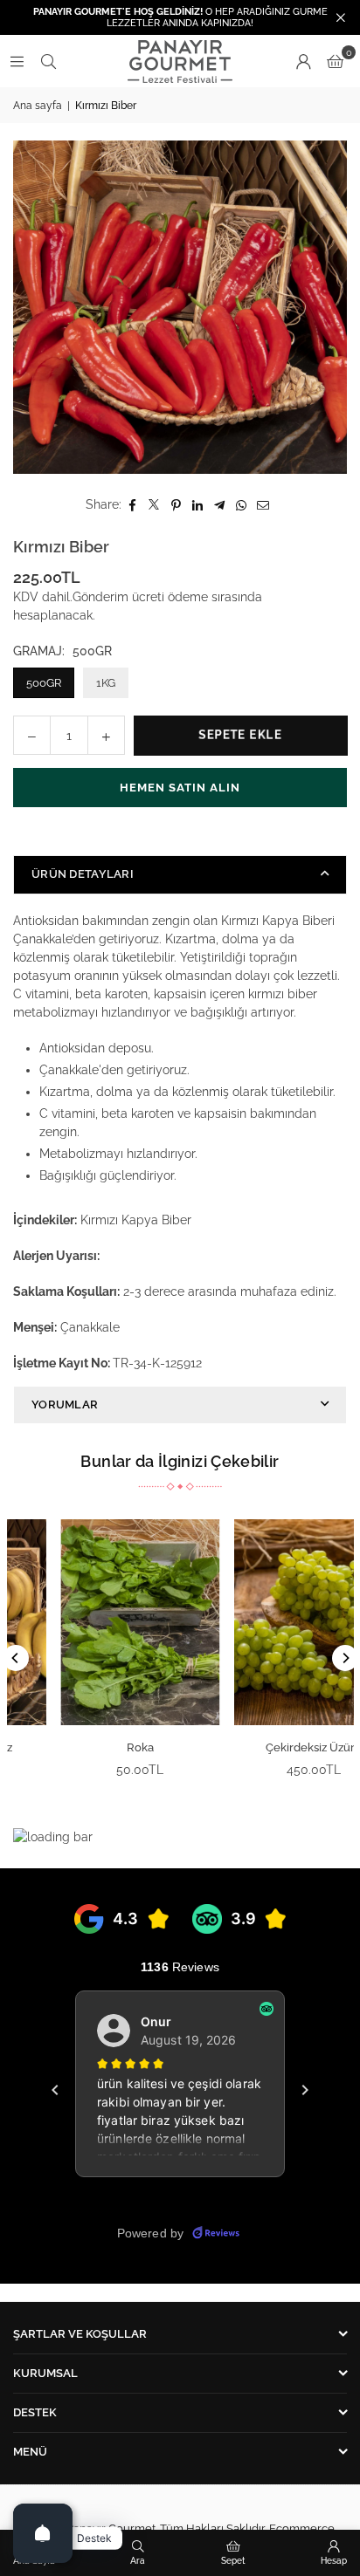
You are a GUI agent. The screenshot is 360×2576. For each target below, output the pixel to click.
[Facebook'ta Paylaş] (132, 505)
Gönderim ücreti (118, 597)
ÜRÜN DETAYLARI (83, 874)
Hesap (334, 2561)
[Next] (345, 1658)
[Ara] (48, 61)
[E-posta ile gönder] (263, 505)
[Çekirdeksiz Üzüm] (268, 1622)
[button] (335, 61)
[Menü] (17, 61)
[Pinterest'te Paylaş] (176, 505)
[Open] (43, 2533)
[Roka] (95, 1622)
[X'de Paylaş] (154, 505)
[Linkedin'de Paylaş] (198, 505)
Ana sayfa (38, 106)
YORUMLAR (65, 1404)
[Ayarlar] (303, 61)
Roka (95, 1747)
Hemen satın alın (180, 788)
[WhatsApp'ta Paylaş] (242, 505)
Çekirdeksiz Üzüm (268, 1747)
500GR (44, 683)
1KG (106, 683)
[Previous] (16, 1658)
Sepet (233, 2561)
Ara (138, 2561)
